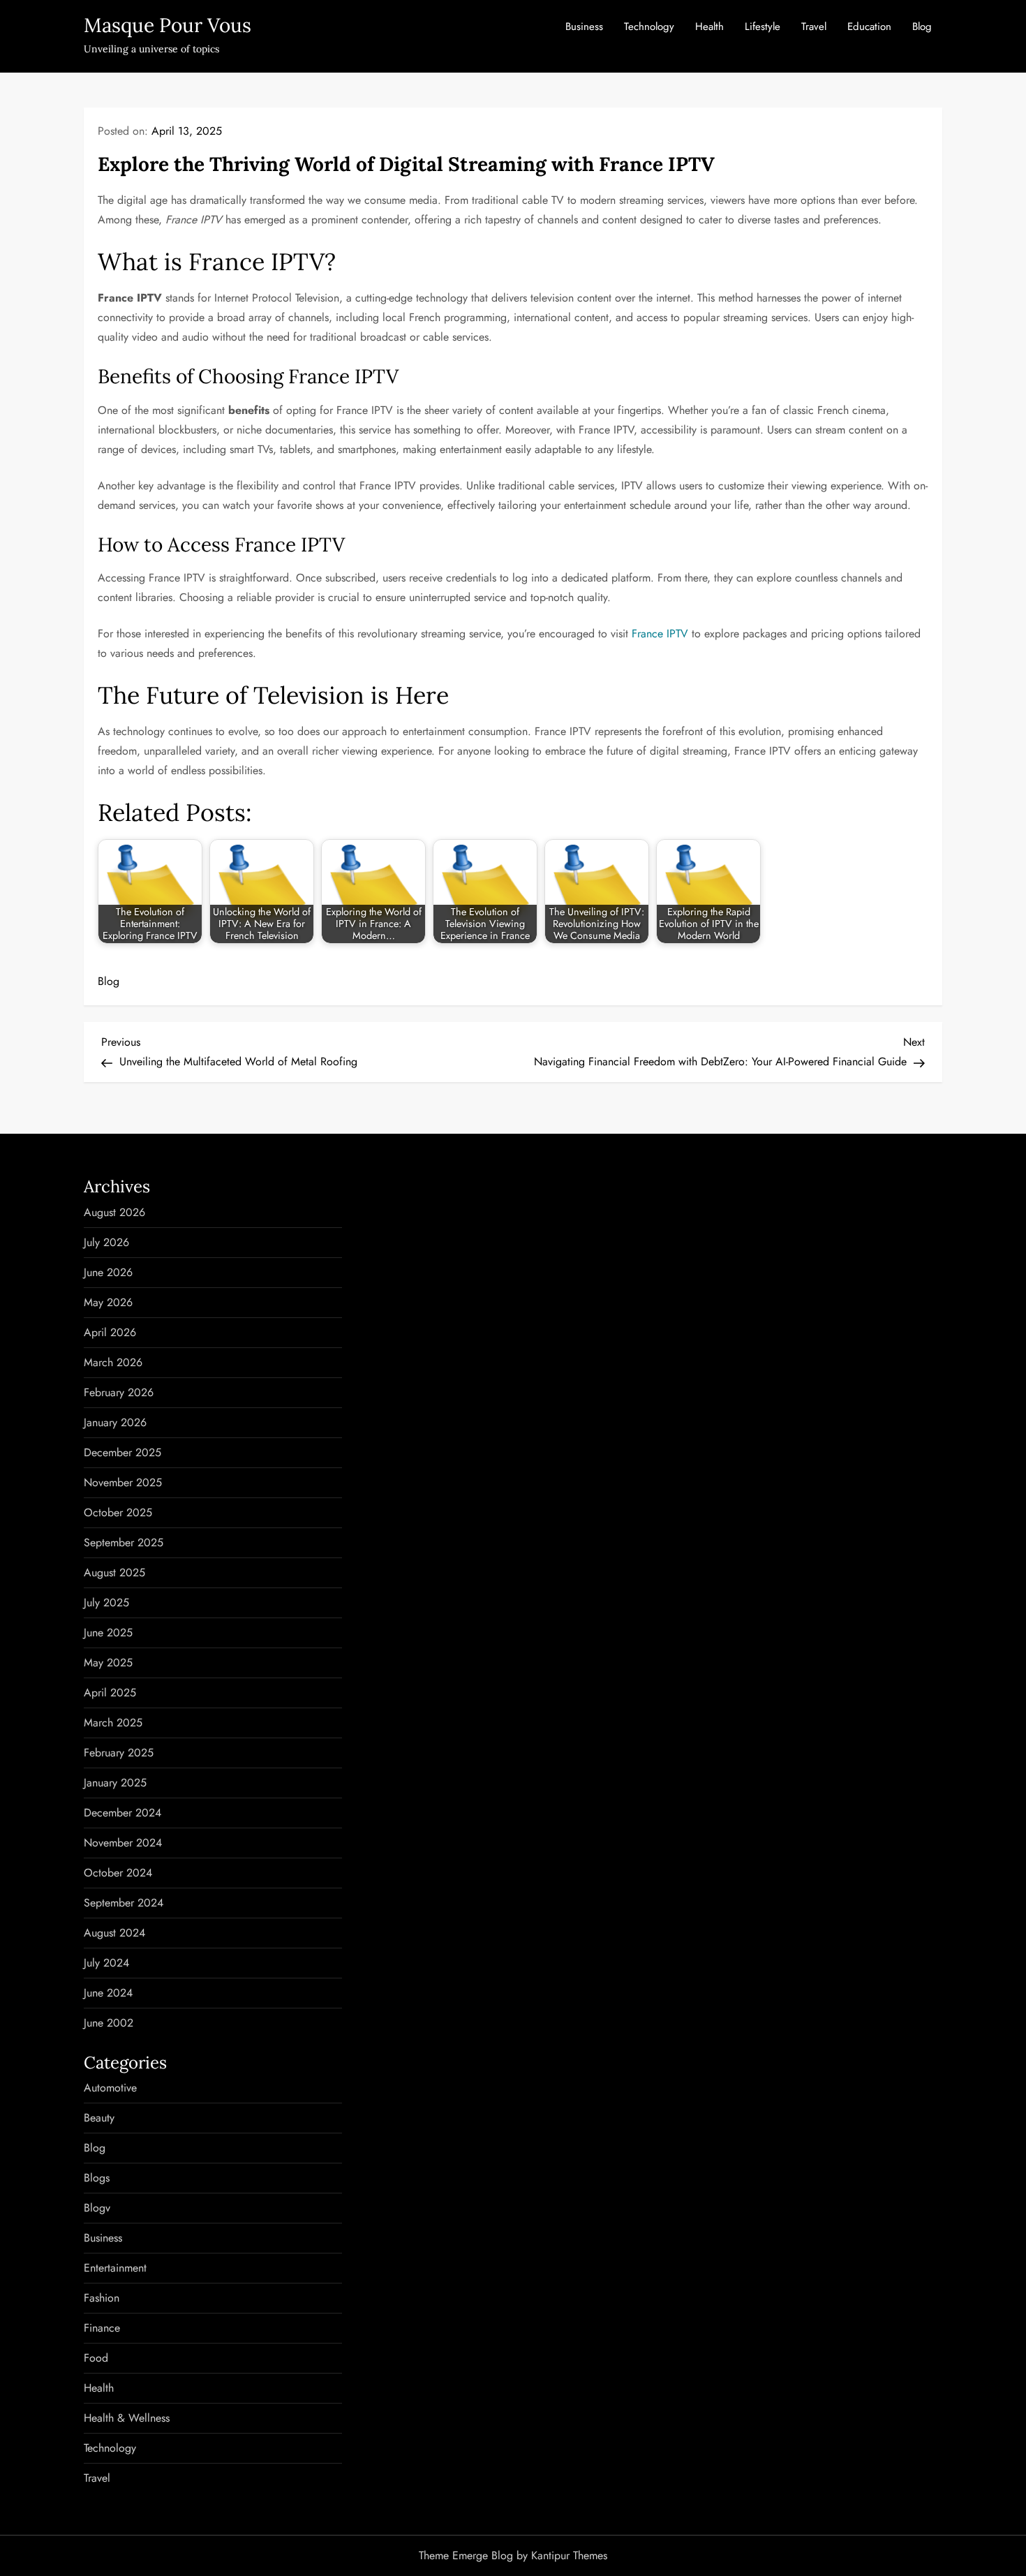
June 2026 (108, 1272)
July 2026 (106, 1242)
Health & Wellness (127, 2418)
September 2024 (124, 1903)
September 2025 (124, 1542)
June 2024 (108, 1993)
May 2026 (108, 1302)
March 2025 (113, 1723)
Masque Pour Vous (168, 25)
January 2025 (115, 1783)
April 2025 (110, 1693)
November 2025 (123, 1482)
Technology (649, 27)
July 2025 (106, 1602)
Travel (814, 27)
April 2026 (110, 1332)
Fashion (102, 2298)
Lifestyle (763, 27)
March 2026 (113, 1362)
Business (584, 27)
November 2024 (123, 1843)
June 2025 (108, 1633)
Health (709, 27)
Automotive (110, 2088)
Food (96, 2358)
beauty (99, 2118)
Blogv (97, 2208)
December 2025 (122, 1452)
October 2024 (118, 1873)
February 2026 (119, 1392)
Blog (922, 27)
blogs (97, 2178)
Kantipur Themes (569, 2555)
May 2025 (108, 1663)
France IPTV (660, 634)
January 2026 (115, 1422)
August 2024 (114, 1933)
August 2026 (114, 1212)
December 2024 (122, 1813)
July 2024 (106, 1963)
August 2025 (114, 1572)
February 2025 (119, 1753)
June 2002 (109, 2023)
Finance (102, 2328)
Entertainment (115, 2268)
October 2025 (118, 1512)
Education (869, 27)
